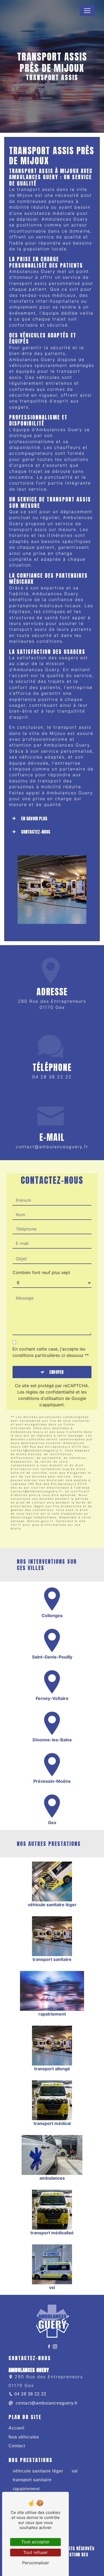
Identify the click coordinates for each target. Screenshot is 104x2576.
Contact (17, 2446)
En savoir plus (34, 818)
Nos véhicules (24, 2437)
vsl (75, 2471)
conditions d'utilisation (41, 1398)
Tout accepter (35, 2542)
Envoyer (56, 1372)
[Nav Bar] (87, 11)
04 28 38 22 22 (52, 1077)
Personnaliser (36, 2563)
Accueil (17, 2428)
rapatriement (26, 2489)
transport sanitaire (32, 2480)
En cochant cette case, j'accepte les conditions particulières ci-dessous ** (51, 1352)
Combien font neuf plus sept (41, 1272)
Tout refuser (35, 2552)
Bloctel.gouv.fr (40, 1521)
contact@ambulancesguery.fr (52, 1147)
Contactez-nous (36, 832)
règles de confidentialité (50, 1392)
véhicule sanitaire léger (38, 2471)
